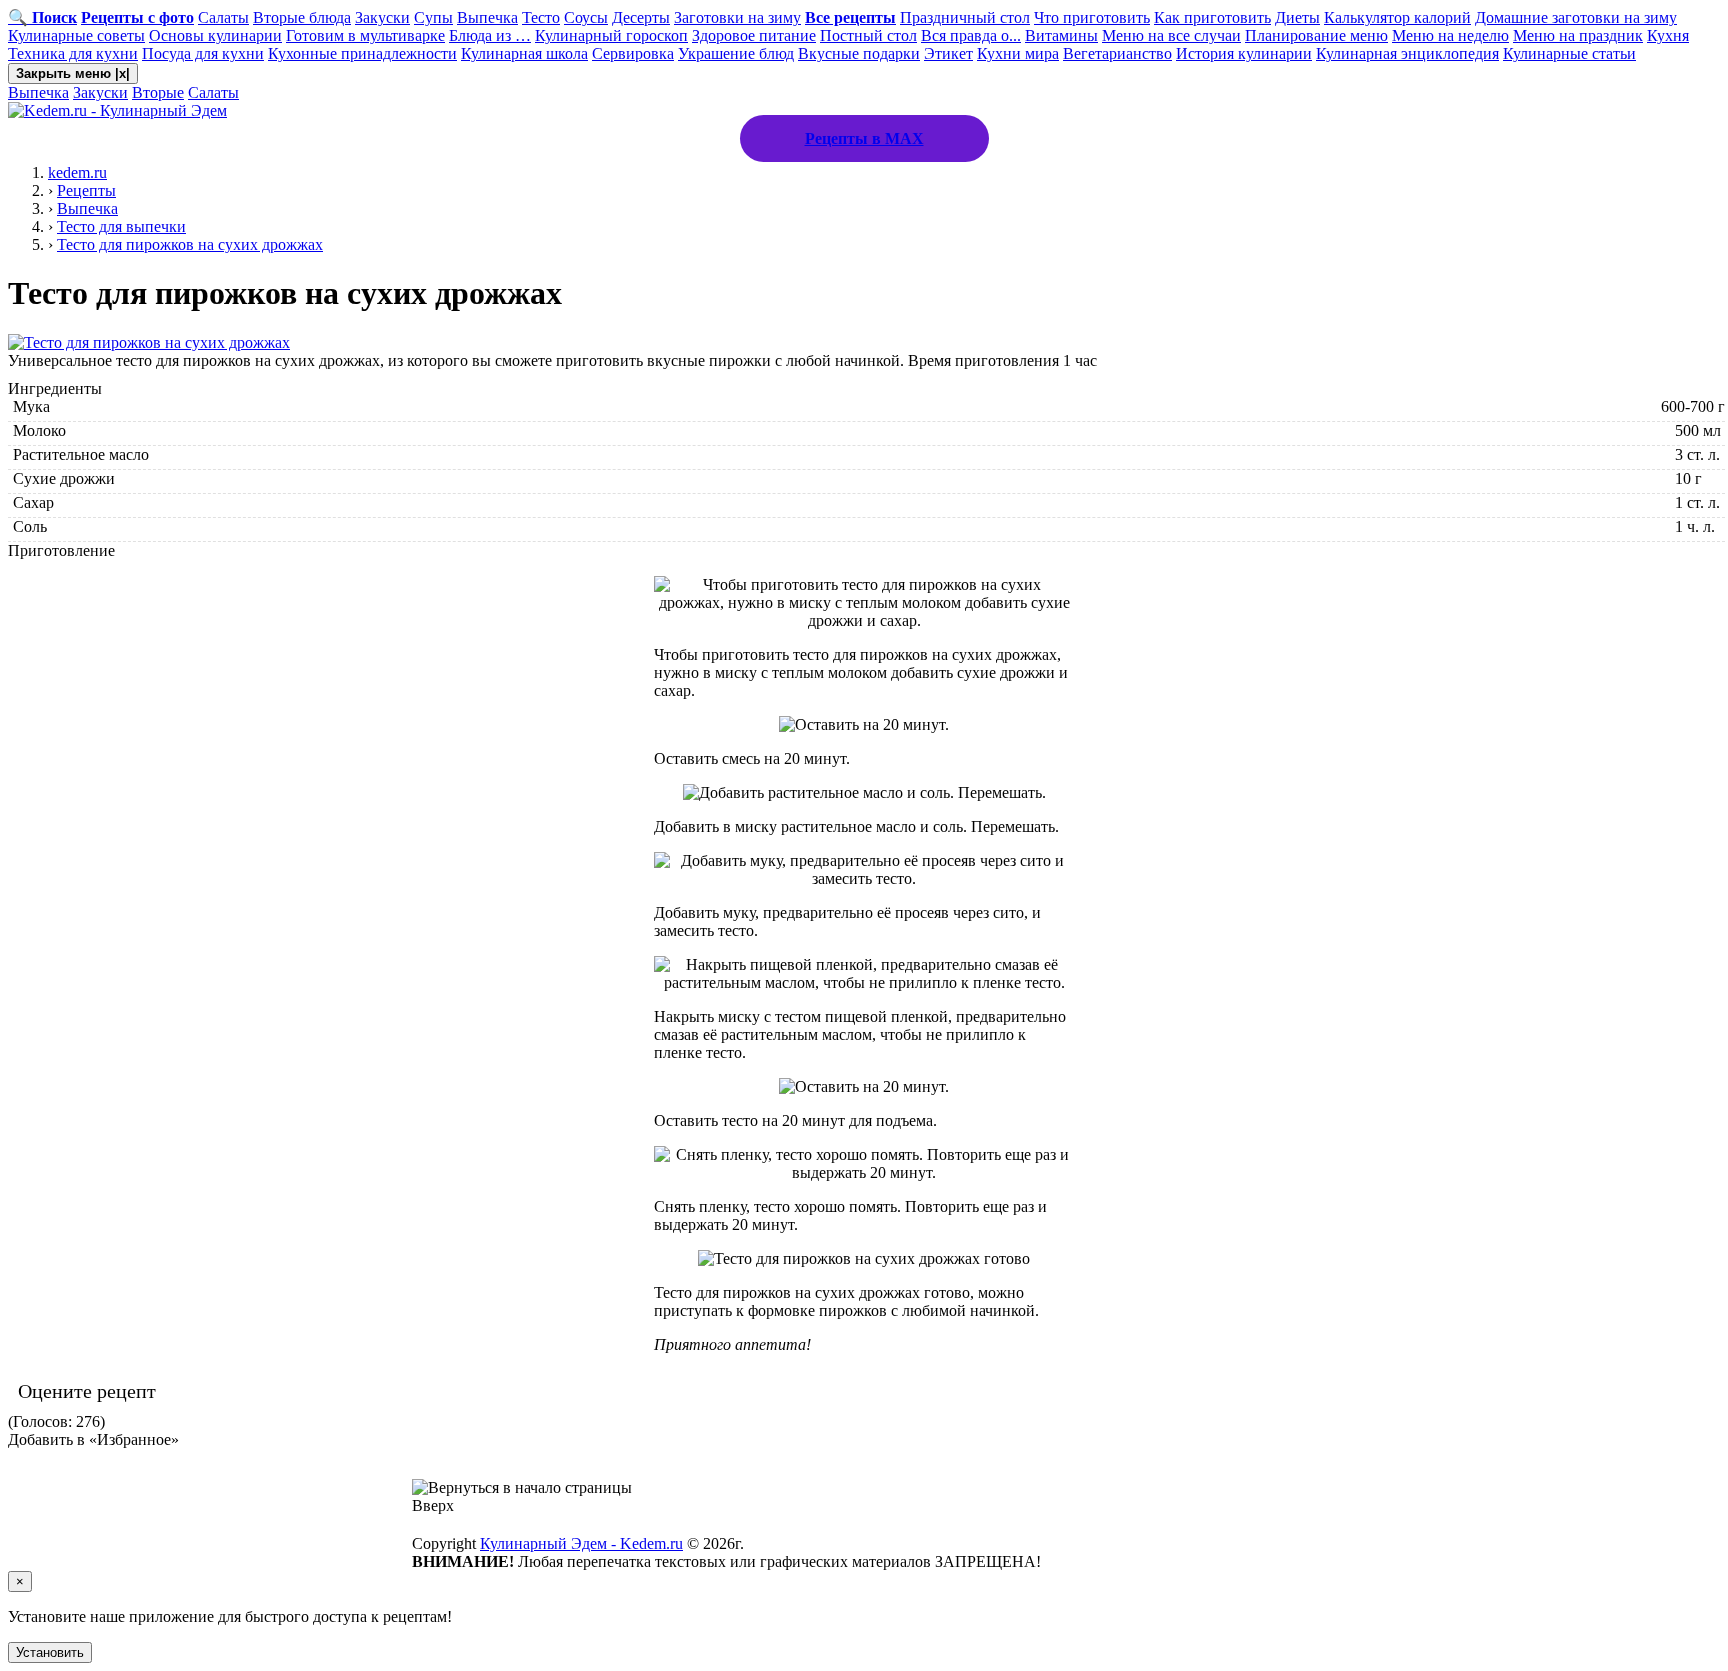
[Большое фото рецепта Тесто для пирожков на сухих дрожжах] (149, 342)
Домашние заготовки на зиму (1576, 17)
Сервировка (633, 53)
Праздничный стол (965, 17)
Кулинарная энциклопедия (1407, 53)
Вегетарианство (1117, 53)
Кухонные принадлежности (362, 53)
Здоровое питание (754, 35)
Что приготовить (1092, 17)
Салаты (223, 17)
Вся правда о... (971, 35)
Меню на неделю (1450, 35)
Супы (433, 17)
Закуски (382, 17)
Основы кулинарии (215, 35)
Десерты (641, 17)
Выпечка (487, 17)
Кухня (1668, 35)
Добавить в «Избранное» (93, 1439)
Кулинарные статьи (1569, 53)
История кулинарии (1244, 53)
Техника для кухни (73, 53)
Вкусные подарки (859, 53)
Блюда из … (490, 35)
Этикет (948, 53)
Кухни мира (1018, 53)
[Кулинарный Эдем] (117, 110)
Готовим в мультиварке (365, 35)
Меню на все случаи (1171, 35)
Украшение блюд (736, 53)
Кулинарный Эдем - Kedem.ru (581, 1543)
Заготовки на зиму (737, 17)
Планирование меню (1316, 35)
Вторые (158, 92)
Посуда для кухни (203, 53)
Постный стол (868, 35)
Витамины (1061, 35)
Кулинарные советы (76, 35)
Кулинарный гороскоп (611, 35)
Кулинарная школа (524, 53)
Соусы (586, 17)
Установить (50, 1652)
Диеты (1297, 17)
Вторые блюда (302, 17)
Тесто (541, 17)
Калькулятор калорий (1397, 17)
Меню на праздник (1578, 35)
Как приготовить (1212, 17)
